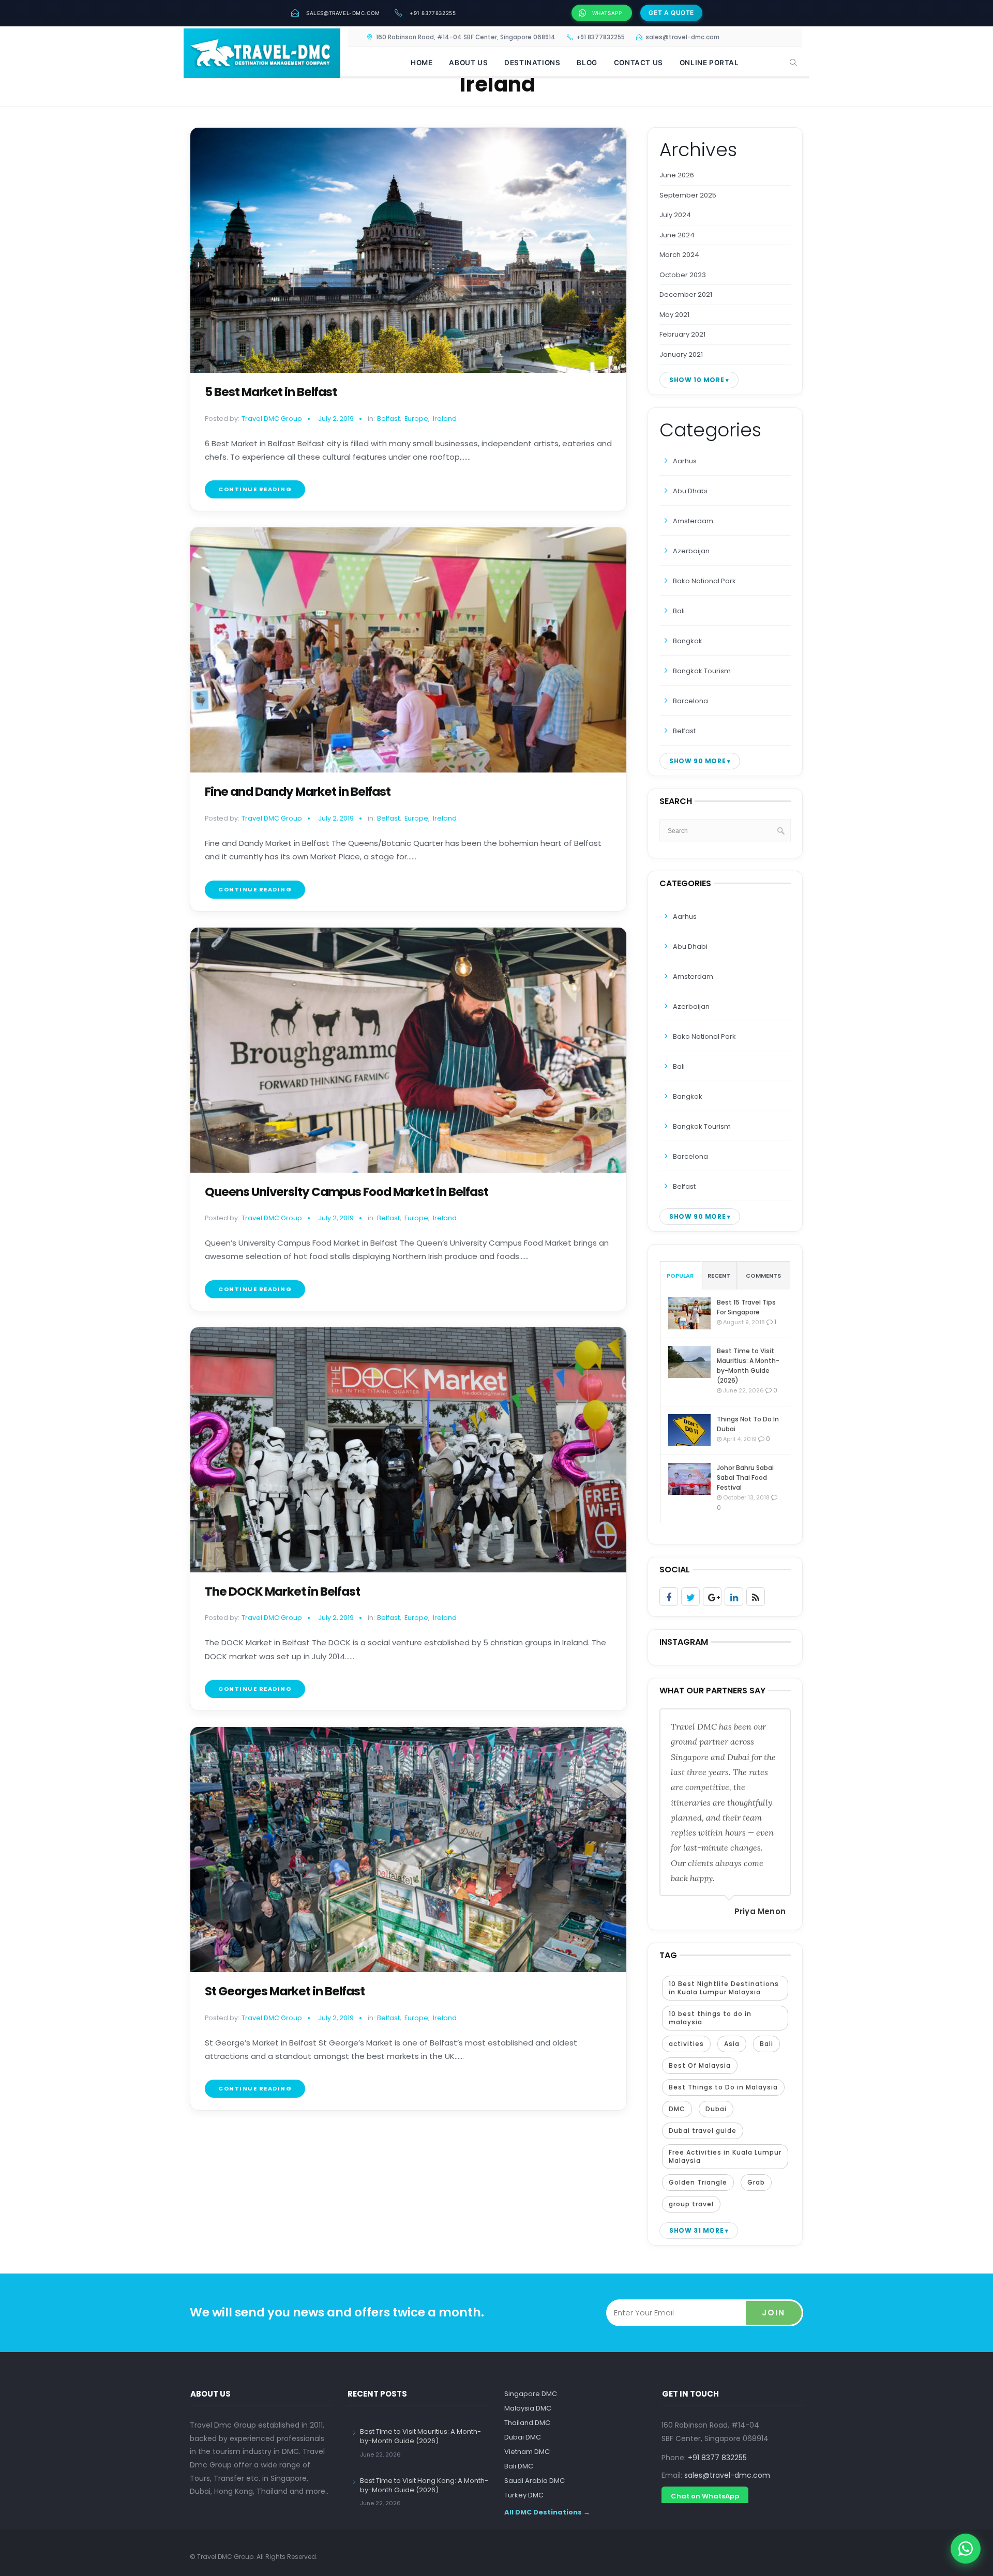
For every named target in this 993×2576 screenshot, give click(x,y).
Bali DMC (519, 2466)
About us (468, 63)
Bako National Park (704, 581)
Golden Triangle (698, 2182)
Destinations (532, 63)
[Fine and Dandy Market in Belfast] (408, 650)
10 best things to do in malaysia (710, 2018)
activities (686, 2044)
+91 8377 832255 (717, 2458)
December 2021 (686, 294)
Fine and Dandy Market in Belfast (298, 792)
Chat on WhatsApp (705, 2496)
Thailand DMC (527, 2423)
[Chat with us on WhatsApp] (966, 2549)
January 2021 (681, 354)
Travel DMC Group (272, 419)
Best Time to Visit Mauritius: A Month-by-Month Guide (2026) (748, 1366)
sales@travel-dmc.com (343, 13)
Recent (719, 1276)
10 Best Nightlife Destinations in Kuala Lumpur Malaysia (724, 1988)
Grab (756, 2182)
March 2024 (679, 255)
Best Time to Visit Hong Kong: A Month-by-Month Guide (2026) (424, 2485)
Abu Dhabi (690, 491)
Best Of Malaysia (700, 2065)
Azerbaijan (691, 551)
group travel (691, 2204)
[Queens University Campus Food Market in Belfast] (408, 1050)
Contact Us (638, 63)
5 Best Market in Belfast (271, 392)
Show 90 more (697, 761)
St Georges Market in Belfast (285, 1991)
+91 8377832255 (433, 13)
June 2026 (677, 175)
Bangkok (688, 641)
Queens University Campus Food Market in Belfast (347, 1192)
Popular (680, 1276)
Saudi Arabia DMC (535, 2481)
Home (422, 63)
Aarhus (685, 461)
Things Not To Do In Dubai (748, 1424)
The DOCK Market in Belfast (282, 1592)
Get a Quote (671, 13)
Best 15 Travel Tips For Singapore (746, 1307)
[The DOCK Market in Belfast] (408, 1450)
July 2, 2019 (336, 419)
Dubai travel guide (703, 2131)
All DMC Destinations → (547, 2512)
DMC (677, 2109)
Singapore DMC (531, 2394)
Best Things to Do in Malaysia (723, 2087)
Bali (679, 611)
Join (773, 2313)
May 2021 (674, 315)
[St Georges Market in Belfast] (408, 1850)
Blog (587, 63)
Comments (763, 1276)
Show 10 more (697, 380)
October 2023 (683, 275)
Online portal (709, 63)
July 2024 (675, 215)
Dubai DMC (523, 2437)
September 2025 (688, 195)
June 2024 (677, 235)
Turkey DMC (524, 2495)
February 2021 (682, 334)
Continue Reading (255, 489)
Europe (416, 419)
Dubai (716, 2109)
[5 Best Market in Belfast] (408, 250)
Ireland (445, 419)
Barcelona (690, 701)
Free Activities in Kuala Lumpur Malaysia (725, 2156)
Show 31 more (696, 2230)
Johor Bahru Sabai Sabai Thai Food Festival (745, 1478)
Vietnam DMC (527, 2452)
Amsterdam (693, 521)
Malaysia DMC (528, 2408)
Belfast (388, 419)
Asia (732, 2044)
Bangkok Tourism (702, 671)
